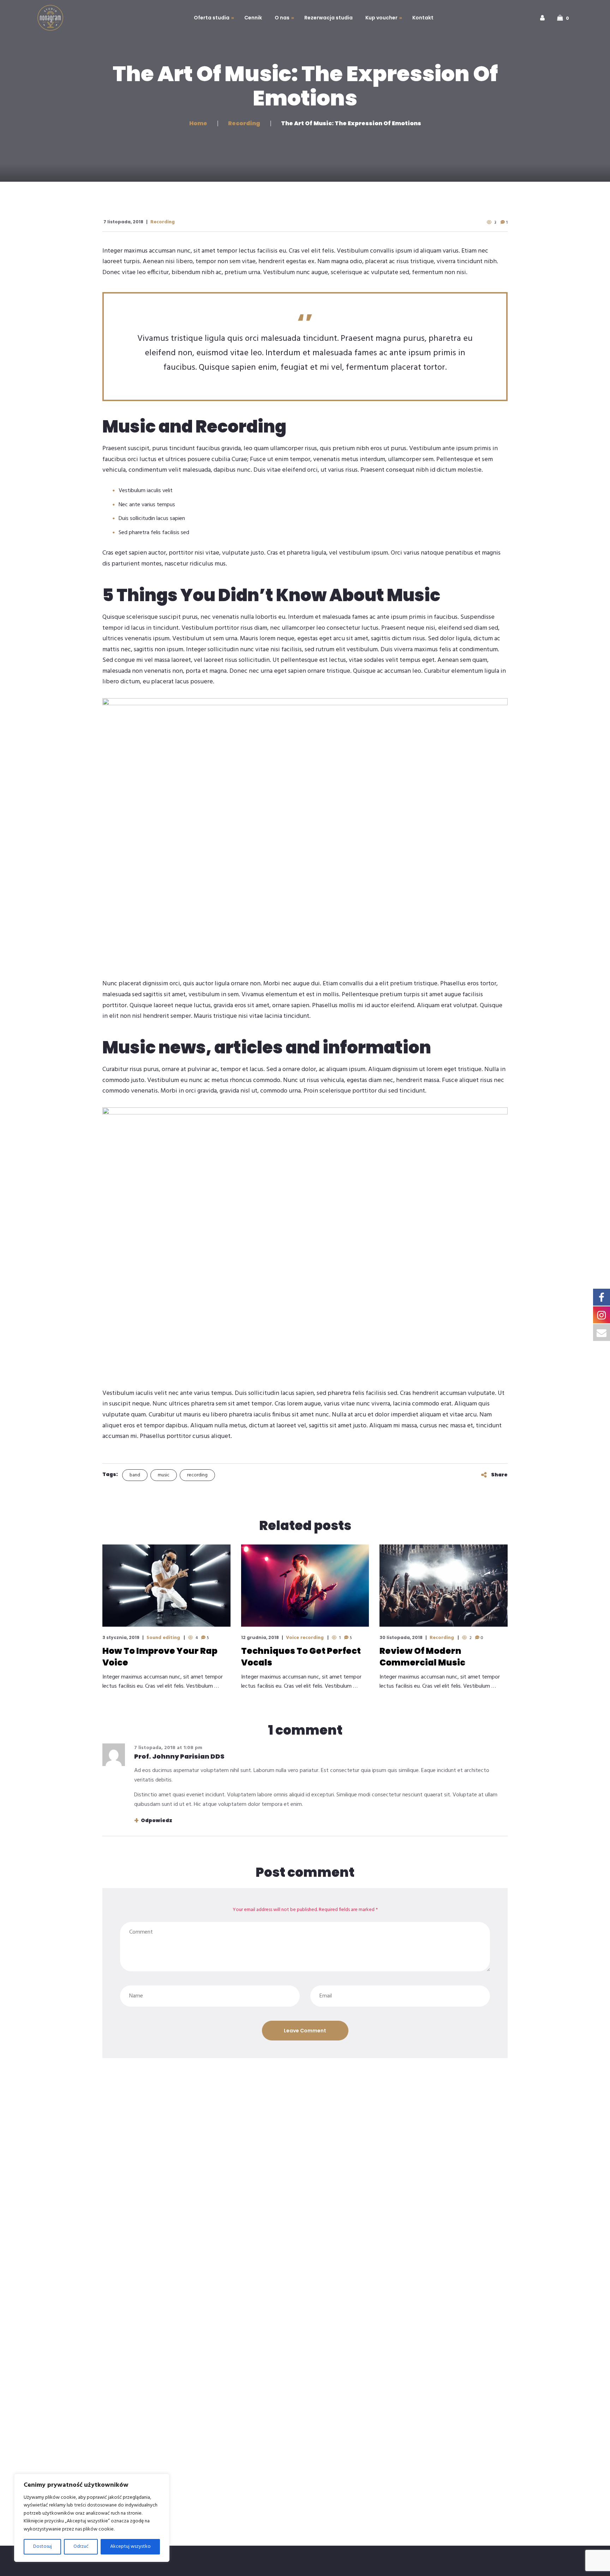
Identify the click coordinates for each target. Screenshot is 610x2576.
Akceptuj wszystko (130, 2547)
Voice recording (305, 1638)
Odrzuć (81, 2547)
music (164, 1475)
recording (197, 1475)
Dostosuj (43, 2547)
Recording (163, 222)
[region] (92, 2518)
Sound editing (163, 1638)
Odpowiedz (157, 1820)
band (135, 1475)
